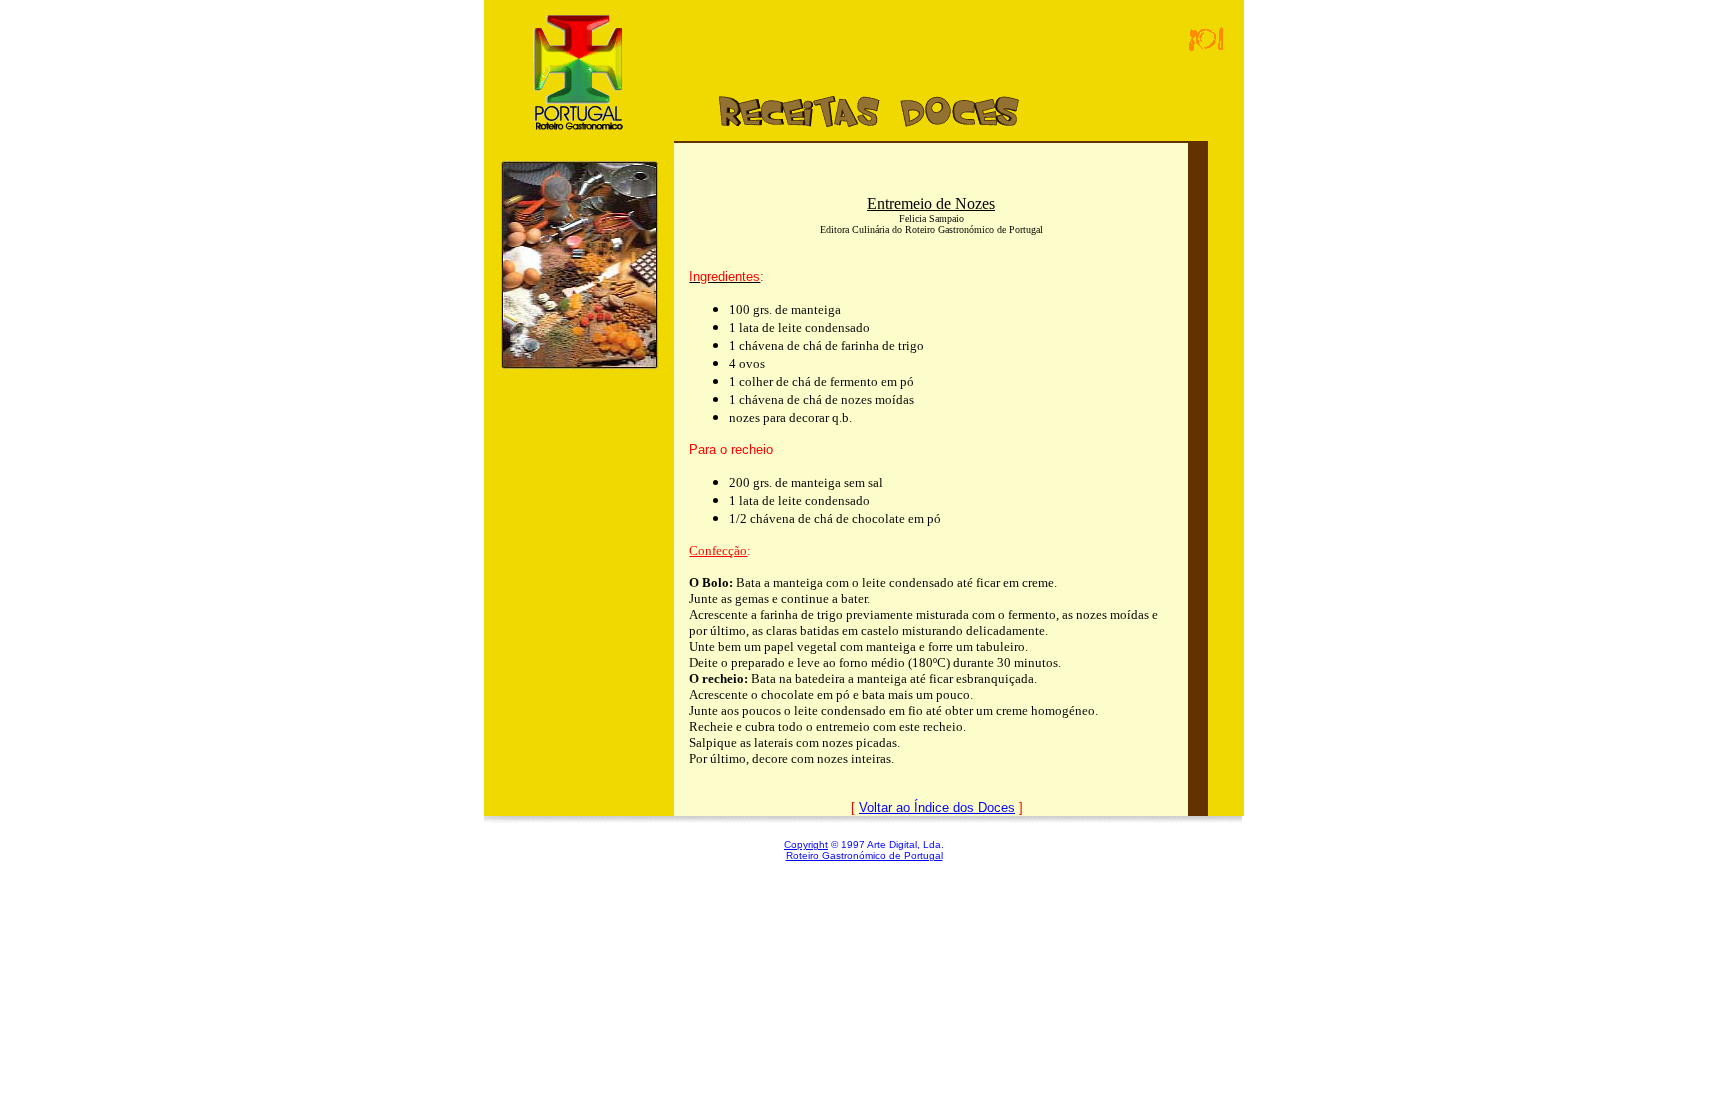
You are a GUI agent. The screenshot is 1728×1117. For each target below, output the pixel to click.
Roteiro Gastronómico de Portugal (864, 855)
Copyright (806, 844)
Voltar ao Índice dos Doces (937, 807)
